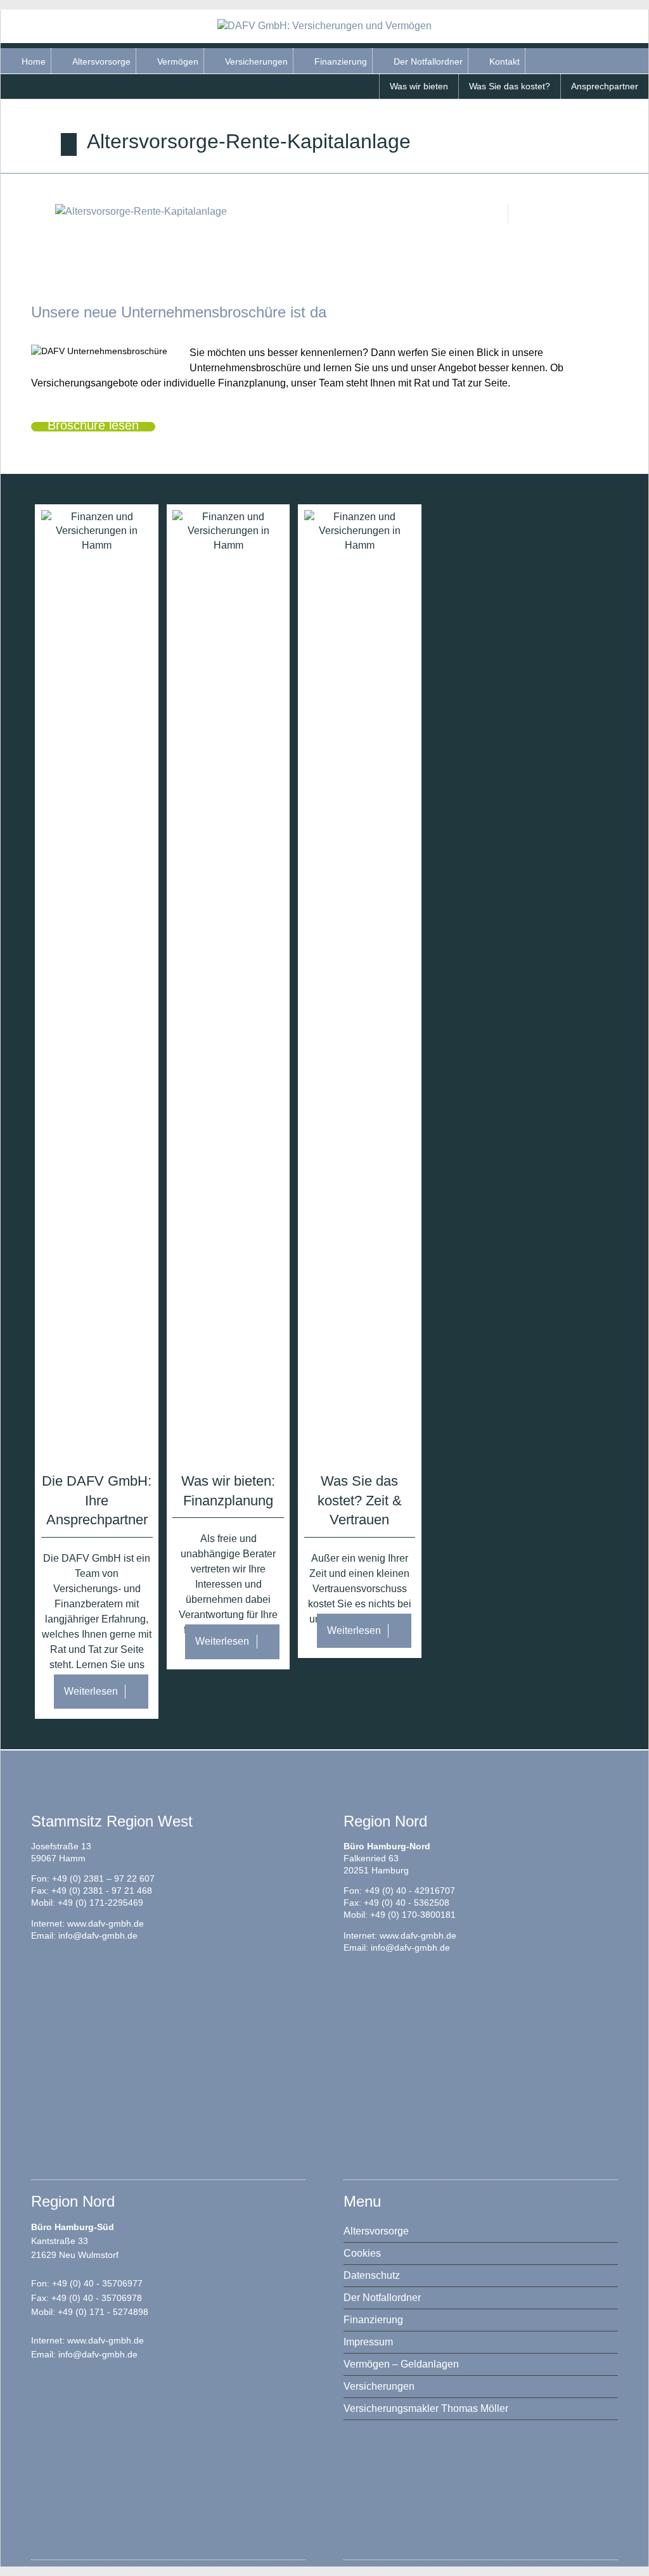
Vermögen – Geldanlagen (401, 2364)
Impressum (368, 2342)
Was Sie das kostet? (510, 86)
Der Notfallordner (428, 61)
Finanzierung (341, 61)
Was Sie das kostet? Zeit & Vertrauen (360, 1501)
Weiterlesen (91, 1691)
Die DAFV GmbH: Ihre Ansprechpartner (97, 1501)
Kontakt (504, 61)
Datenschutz (372, 2275)
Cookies (362, 2253)
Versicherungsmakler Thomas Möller (426, 2408)
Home (34, 61)
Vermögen (178, 61)
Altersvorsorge (101, 61)
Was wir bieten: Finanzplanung (228, 1491)
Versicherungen (256, 61)
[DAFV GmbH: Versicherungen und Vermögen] (324, 26)
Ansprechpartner (605, 86)
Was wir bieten (419, 86)
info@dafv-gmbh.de (98, 1936)
